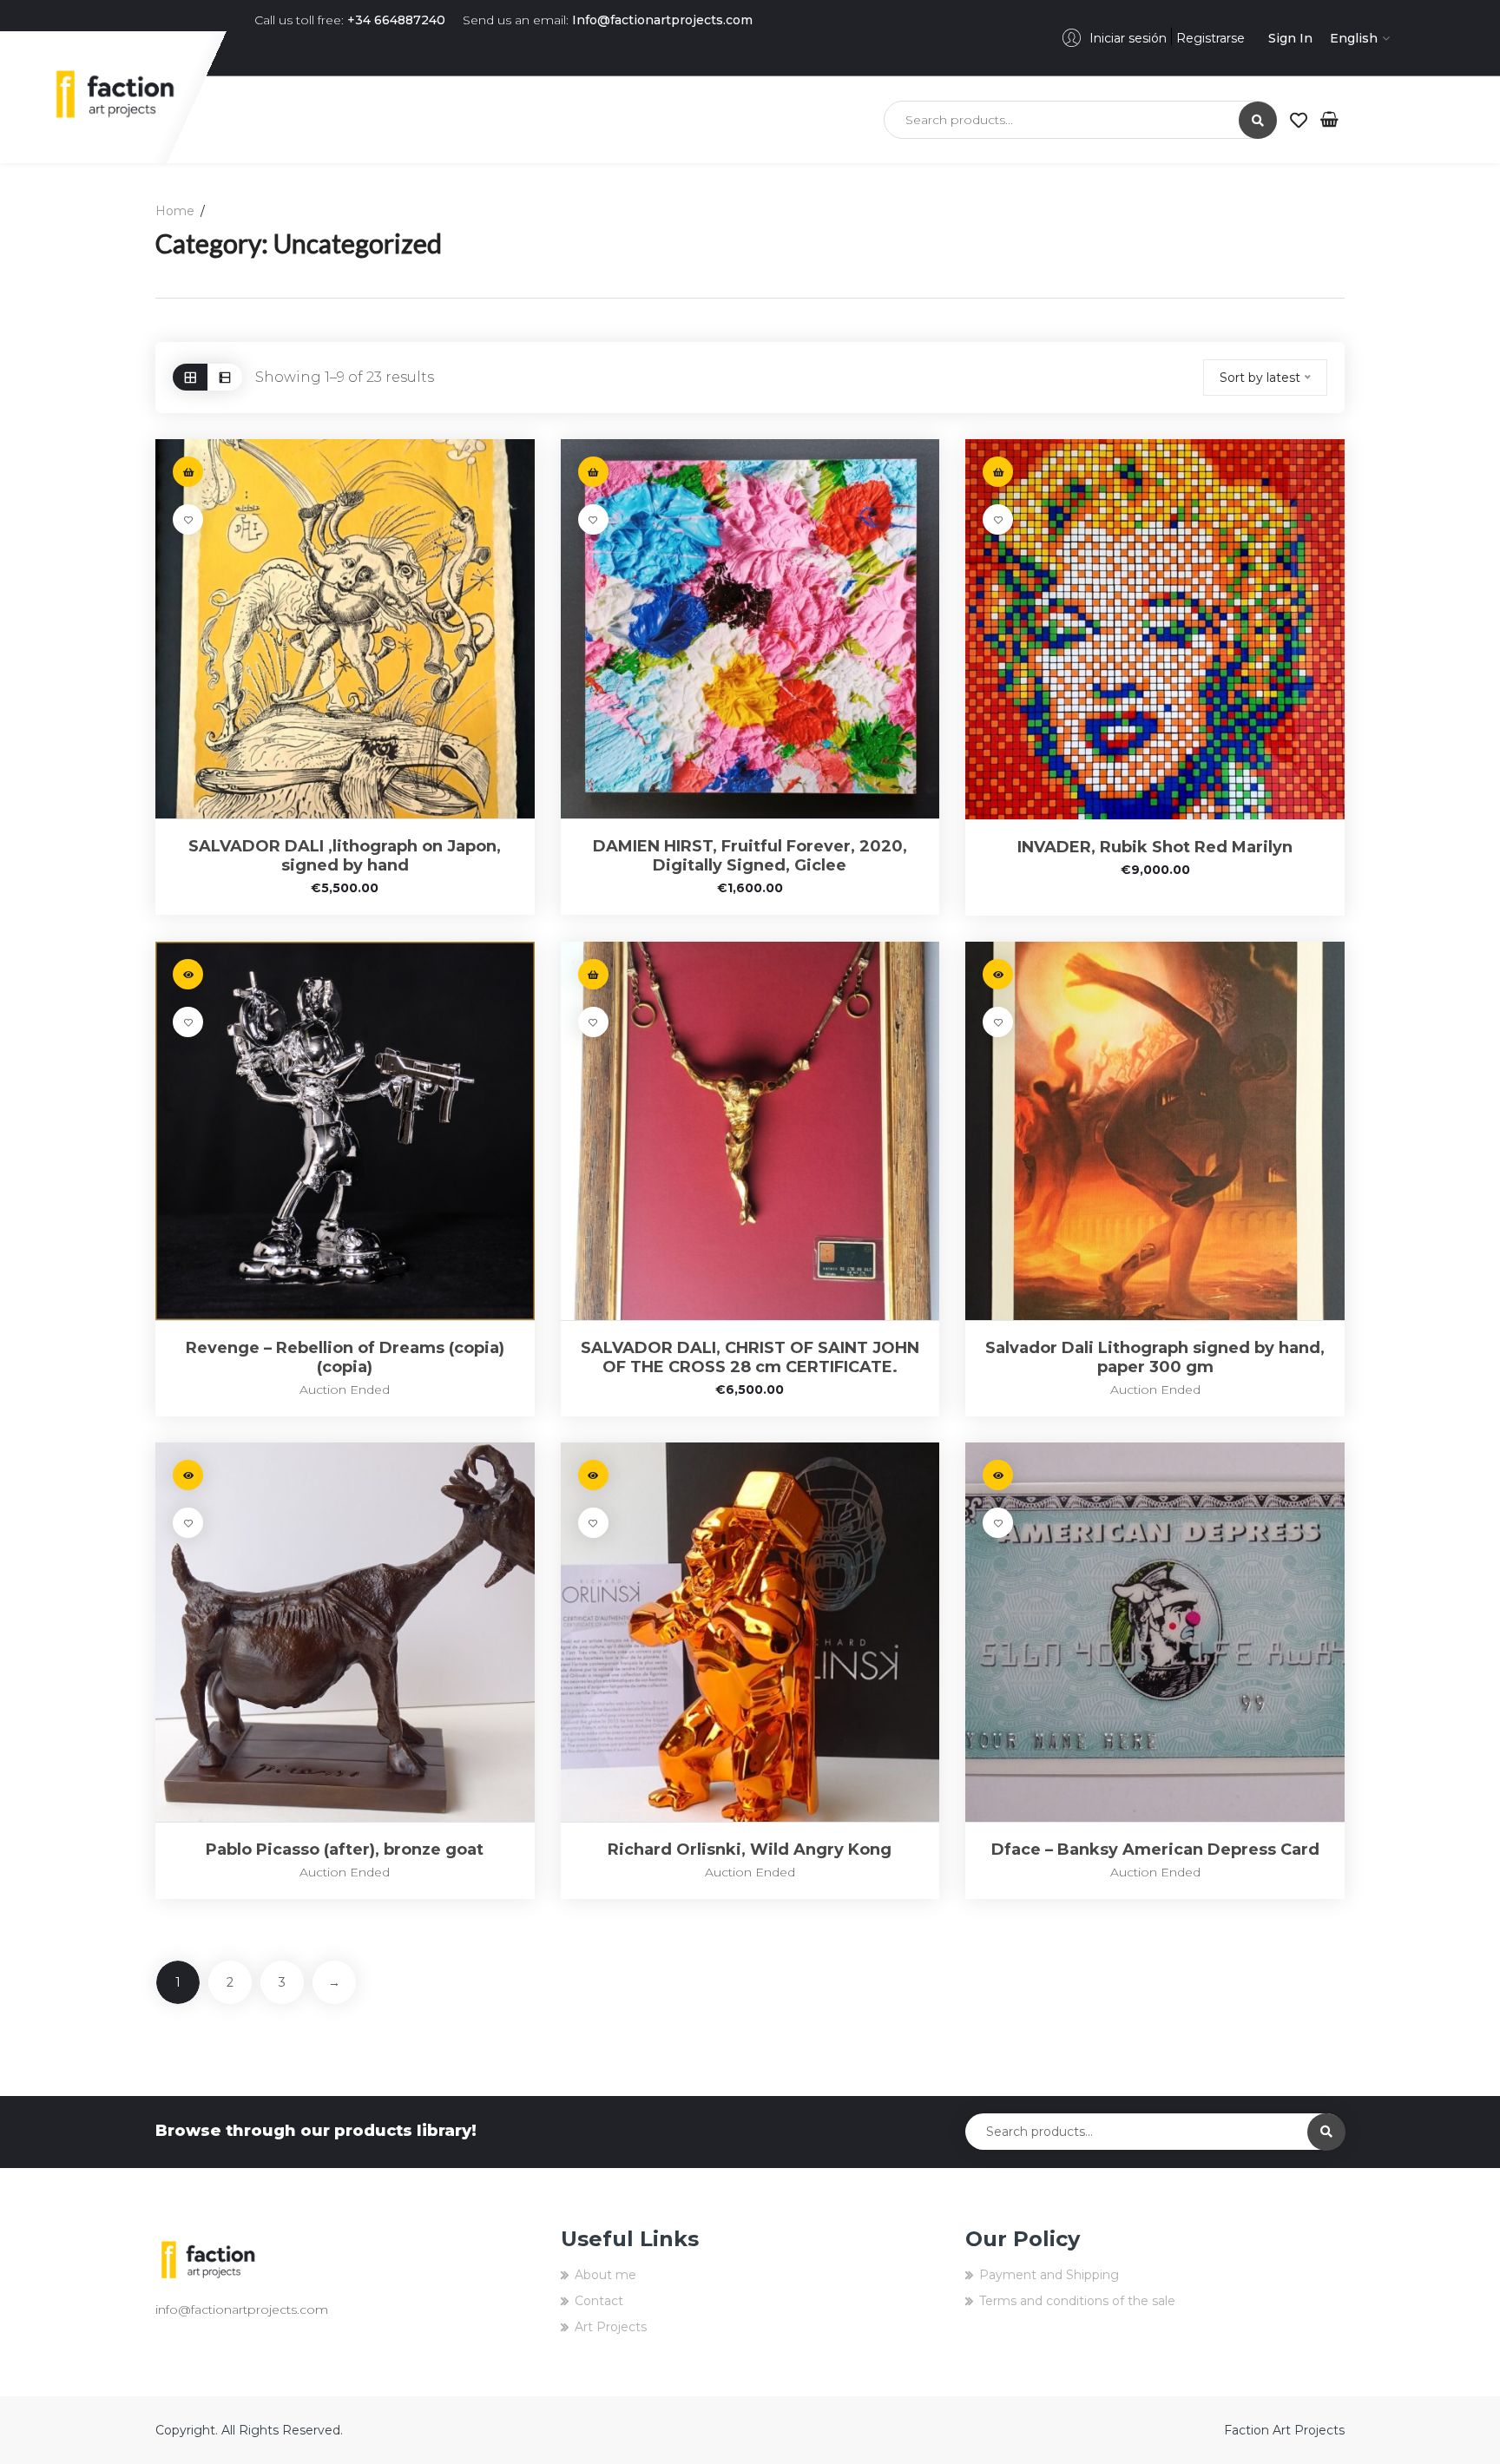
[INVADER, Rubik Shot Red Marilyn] (1155, 629)
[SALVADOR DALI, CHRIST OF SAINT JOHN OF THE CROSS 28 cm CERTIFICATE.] (750, 1131)
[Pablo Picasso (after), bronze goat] (345, 1632)
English (1354, 38)
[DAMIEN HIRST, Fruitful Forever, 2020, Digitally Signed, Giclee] (750, 629)
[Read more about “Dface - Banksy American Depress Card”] (998, 1475)
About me (605, 2275)
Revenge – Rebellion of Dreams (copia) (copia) (345, 1357)
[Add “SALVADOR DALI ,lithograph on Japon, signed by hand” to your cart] (188, 472)
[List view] (225, 377)
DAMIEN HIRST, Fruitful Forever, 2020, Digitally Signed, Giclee (750, 856)
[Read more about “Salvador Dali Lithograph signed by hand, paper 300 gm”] (998, 974)
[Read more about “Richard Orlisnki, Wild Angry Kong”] (593, 1475)
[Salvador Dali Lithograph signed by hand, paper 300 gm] (1155, 1131)
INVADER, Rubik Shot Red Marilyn (1155, 847)
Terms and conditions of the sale (1077, 2301)
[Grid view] (190, 377)
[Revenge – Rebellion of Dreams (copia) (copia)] (345, 1131)
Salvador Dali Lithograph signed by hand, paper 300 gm (1155, 1357)
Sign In (1290, 38)
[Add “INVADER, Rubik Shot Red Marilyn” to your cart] (998, 472)
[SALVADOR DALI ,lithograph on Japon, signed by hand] (345, 629)
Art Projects (611, 2327)
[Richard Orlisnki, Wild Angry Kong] (750, 1632)
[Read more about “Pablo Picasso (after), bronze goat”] (188, 1475)
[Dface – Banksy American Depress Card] (1155, 1632)
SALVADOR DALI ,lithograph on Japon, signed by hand (345, 856)
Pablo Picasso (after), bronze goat (345, 1850)
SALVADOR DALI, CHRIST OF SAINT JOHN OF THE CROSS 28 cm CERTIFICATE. (750, 1357)
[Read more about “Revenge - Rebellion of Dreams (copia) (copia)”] (188, 974)
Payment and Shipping (1049, 2275)
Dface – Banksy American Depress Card (1155, 1850)
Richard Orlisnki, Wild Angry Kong (750, 1850)
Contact (599, 2301)
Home (175, 211)
